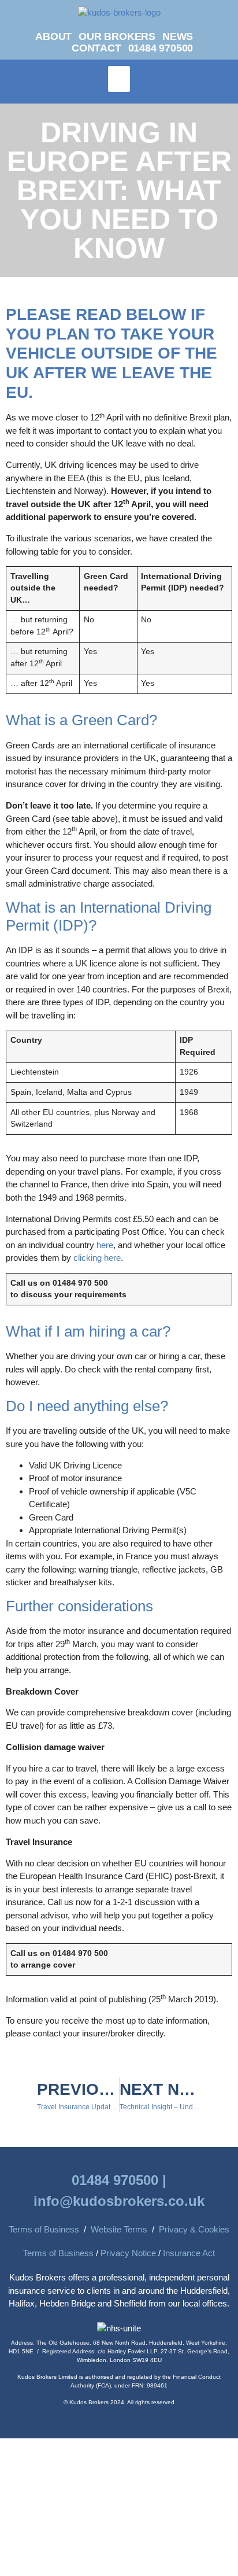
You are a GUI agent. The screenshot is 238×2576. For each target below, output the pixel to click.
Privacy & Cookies (194, 2229)
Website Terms (119, 2229)
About (53, 36)
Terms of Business (44, 2229)
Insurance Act (189, 2253)
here (105, 1245)
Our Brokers (117, 36)
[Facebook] (220, 38)
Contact (96, 48)
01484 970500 (161, 48)
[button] (119, 79)
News (178, 36)
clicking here (97, 1258)
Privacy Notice (128, 2253)
